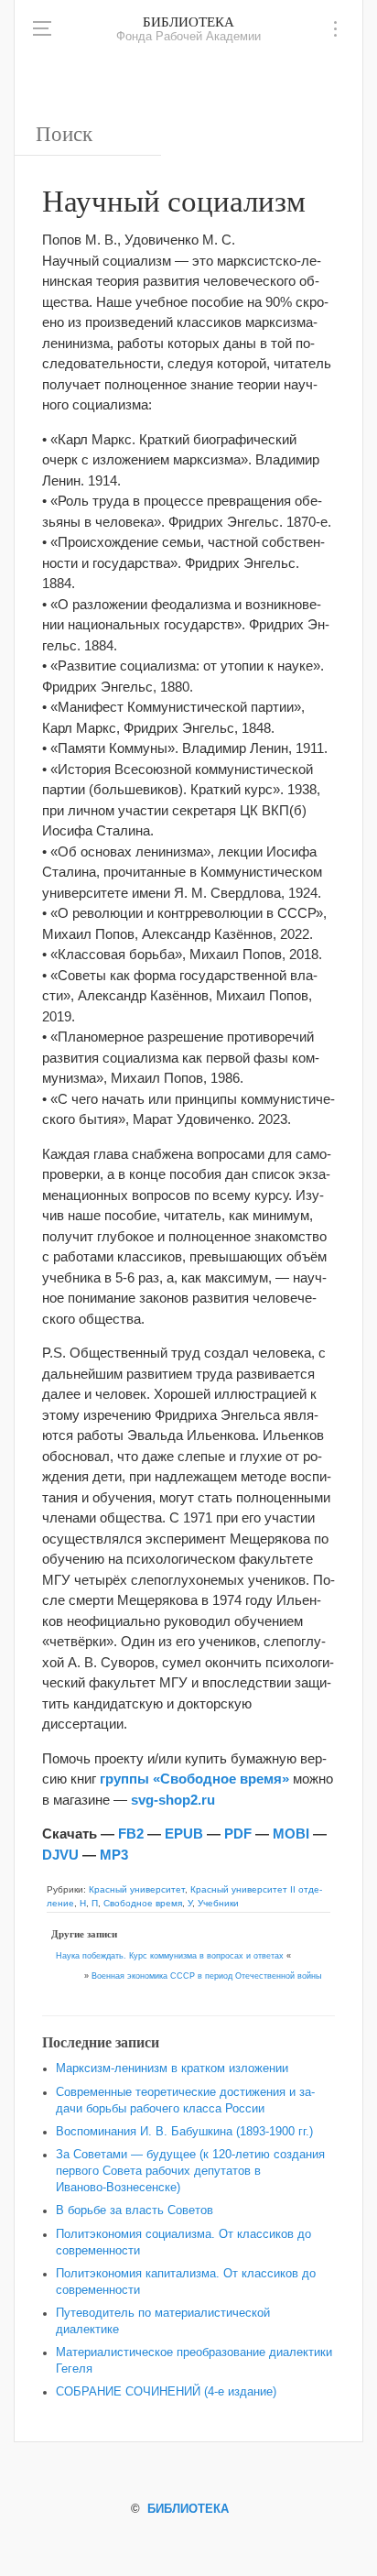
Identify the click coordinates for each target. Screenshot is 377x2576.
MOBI (291, 1834)
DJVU (60, 1855)
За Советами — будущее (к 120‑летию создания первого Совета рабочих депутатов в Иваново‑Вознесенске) (190, 2171)
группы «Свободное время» (194, 1779)
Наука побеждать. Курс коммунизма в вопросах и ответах (170, 1956)
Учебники (218, 1903)
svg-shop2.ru (173, 1800)
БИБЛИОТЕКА (188, 21)
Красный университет (137, 1889)
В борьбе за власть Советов (135, 2210)
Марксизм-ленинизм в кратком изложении (172, 2068)
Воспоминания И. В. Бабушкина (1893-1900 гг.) (184, 2132)
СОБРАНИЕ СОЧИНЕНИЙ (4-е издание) (166, 2392)
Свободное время (143, 1903)
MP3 (114, 1855)
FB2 (131, 1834)
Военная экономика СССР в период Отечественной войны (206, 1976)
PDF (238, 1834)
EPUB (184, 1834)
